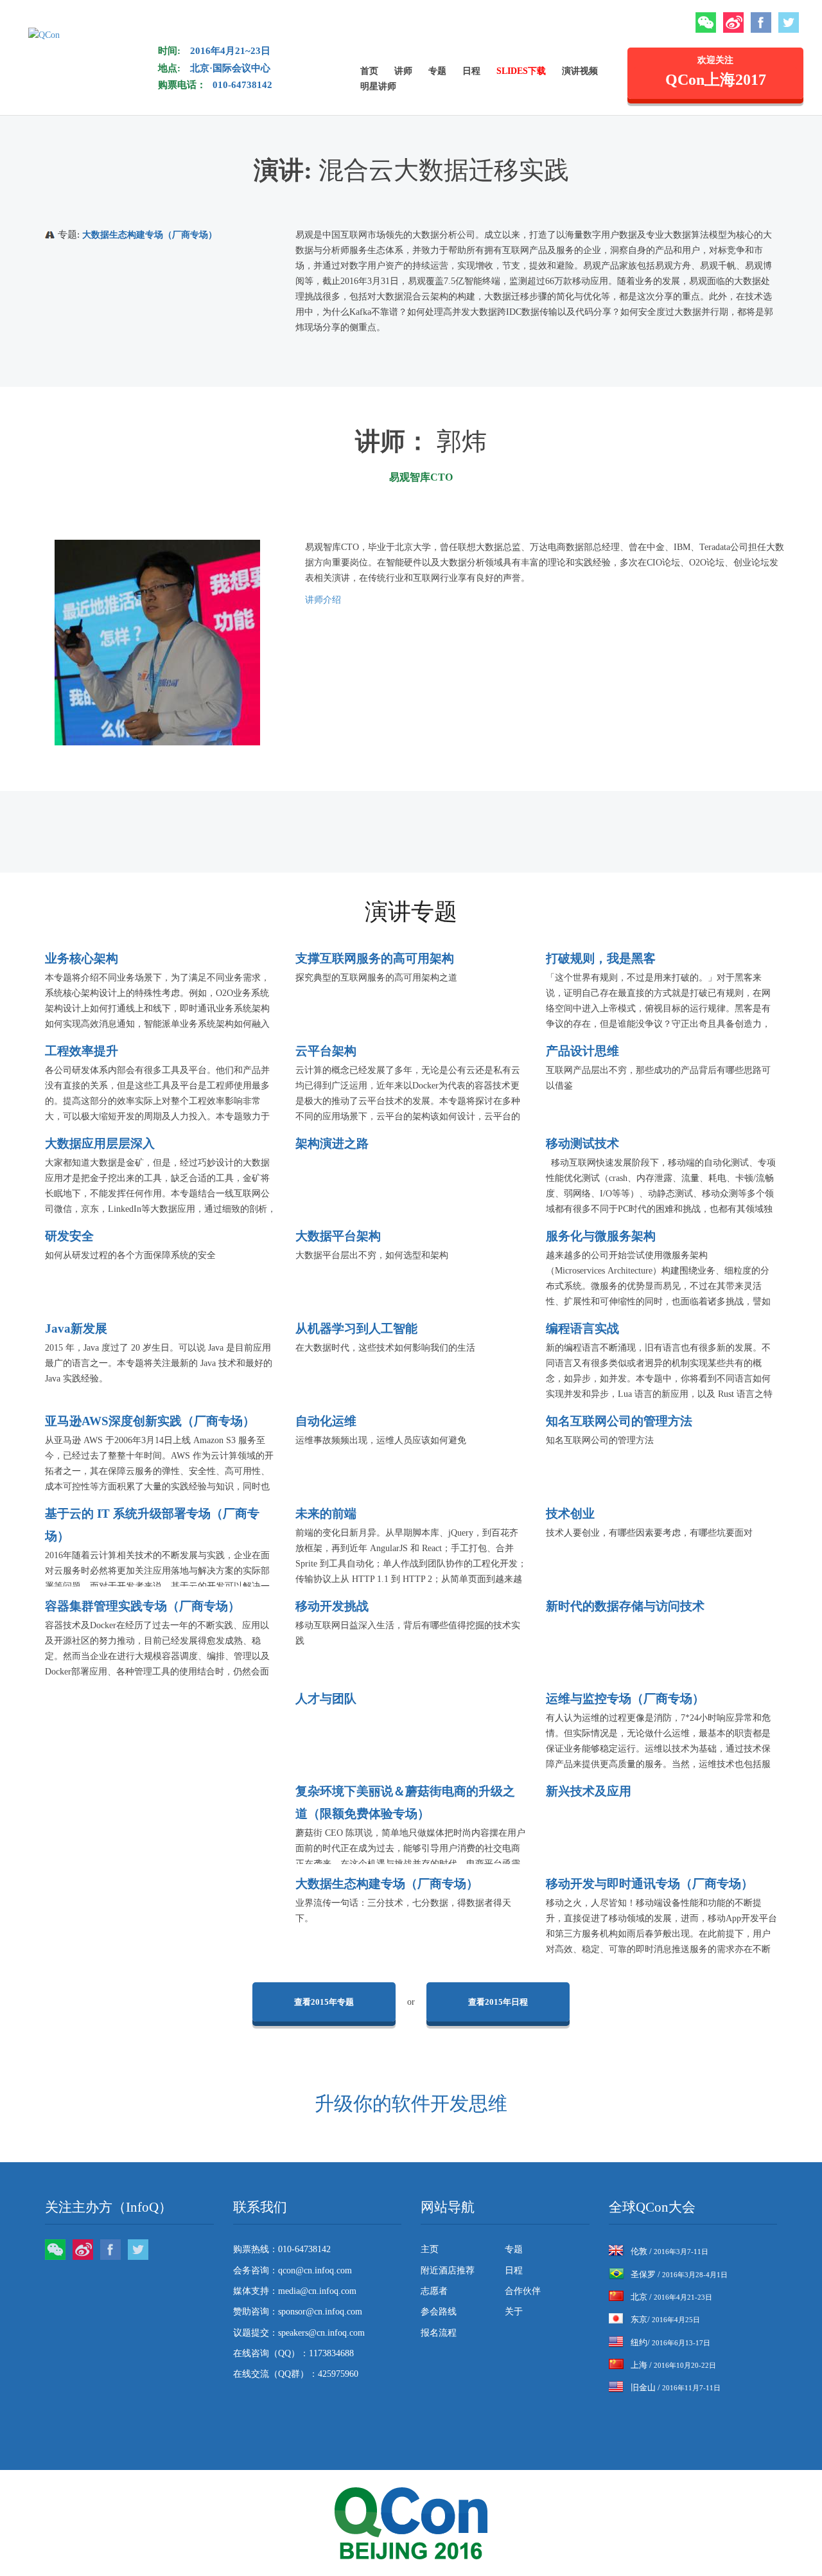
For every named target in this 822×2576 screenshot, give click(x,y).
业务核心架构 (82, 958)
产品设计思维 (582, 1051)
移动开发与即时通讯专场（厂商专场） (650, 1884)
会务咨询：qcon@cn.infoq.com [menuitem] (293, 2270)
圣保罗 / (679, 2274)
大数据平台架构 (338, 1236)
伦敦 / (669, 2251)
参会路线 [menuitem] (439, 2312)
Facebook (761, 22)
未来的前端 (326, 1514)
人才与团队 (326, 1699)
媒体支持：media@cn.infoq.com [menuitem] (295, 2291)
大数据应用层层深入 (100, 1143)
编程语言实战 (582, 1328)
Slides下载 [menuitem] (521, 71)
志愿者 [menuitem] (434, 2291)
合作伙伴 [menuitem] (523, 2291)
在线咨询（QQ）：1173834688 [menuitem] (293, 2353)
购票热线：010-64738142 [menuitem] (282, 2249)
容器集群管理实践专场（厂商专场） (143, 1606)
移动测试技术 (582, 1143)
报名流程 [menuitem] (439, 2333)
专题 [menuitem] (437, 71)
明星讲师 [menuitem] (378, 86)
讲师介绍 (323, 600)
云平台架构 (326, 1051)
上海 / (673, 2365)
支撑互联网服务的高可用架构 (375, 958)
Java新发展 (76, 1328)
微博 (733, 22)
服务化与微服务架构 (601, 1236)
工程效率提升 (82, 1051)
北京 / (671, 2297)
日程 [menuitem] (471, 71)
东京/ (665, 2319)
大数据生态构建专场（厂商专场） (150, 235)
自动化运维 (326, 1421)
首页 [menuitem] (369, 71)
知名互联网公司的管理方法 (619, 1421)
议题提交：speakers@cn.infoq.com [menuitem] (299, 2333)
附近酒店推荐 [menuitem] (448, 2270)
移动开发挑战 (332, 1606)
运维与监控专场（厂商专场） (625, 1699)
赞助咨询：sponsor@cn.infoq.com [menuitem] (298, 2312)
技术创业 (570, 1514)
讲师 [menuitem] (403, 71)
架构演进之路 (332, 1143)
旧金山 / (676, 2387)
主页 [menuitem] (430, 2249)
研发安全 (69, 1236)
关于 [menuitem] (514, 2312)
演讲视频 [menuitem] (580, 71)
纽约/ (670, 2342)
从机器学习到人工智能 (356, 1328)
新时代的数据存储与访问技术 (625, 1606)
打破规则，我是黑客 (601, 958)
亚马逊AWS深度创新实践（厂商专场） (150, 1421)
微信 (706, 22)
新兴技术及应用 (589, 1791)
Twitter (789, 22)
